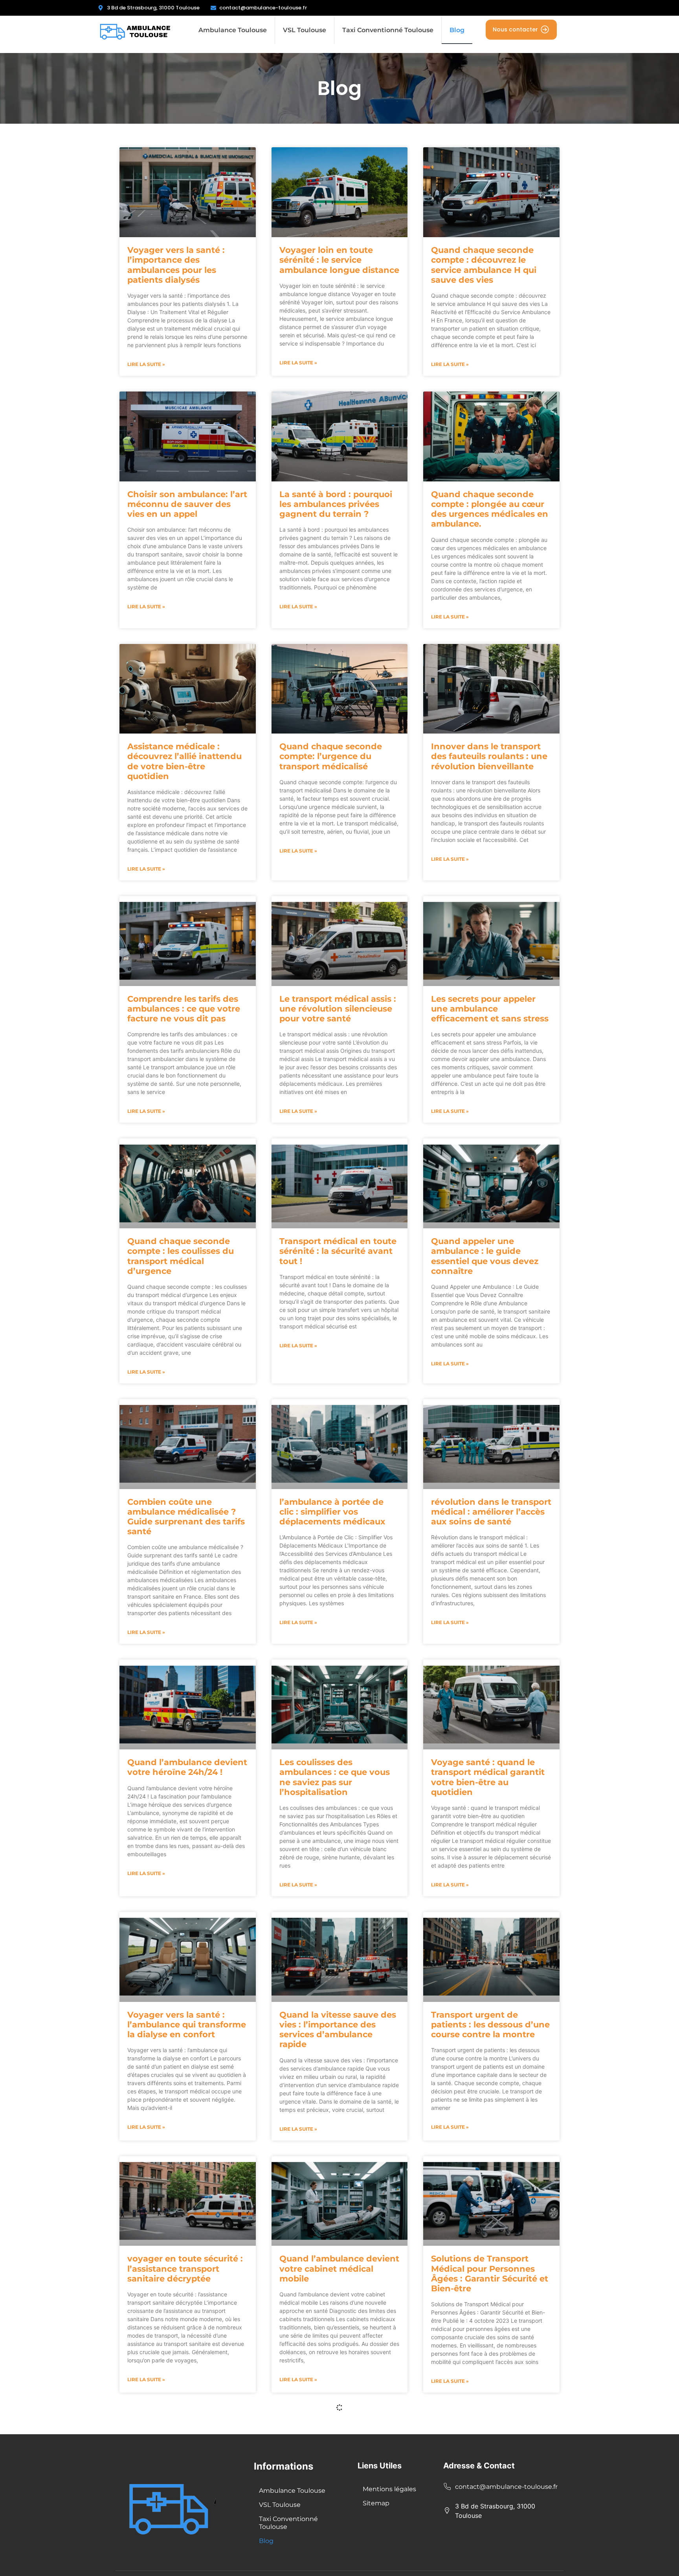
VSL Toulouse (305, 30)
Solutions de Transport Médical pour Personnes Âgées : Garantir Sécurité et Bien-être (490, 2273)
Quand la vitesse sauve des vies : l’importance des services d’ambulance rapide (338, 2030)
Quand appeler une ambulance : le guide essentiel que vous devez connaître (485, 1256)
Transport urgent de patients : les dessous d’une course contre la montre (490, 2024)
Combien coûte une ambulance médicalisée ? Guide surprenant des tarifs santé (186, 1517)
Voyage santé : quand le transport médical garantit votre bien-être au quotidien (488, 1777)
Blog (457, 30)
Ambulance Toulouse (233, 30)
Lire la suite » (146, 364)
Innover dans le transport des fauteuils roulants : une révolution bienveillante (489, 756)
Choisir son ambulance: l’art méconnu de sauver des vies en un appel (187, 504)
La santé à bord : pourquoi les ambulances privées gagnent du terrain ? (336, 504)
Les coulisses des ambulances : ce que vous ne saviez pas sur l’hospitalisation (335, 1777)
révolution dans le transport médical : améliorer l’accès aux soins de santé (491, 1512)
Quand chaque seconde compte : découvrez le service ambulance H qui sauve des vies (484, 265)
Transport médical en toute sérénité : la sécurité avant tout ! (338, 1251)
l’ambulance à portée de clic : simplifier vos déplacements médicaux (332, 1512)
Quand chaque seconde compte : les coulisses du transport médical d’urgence (181, 1256)
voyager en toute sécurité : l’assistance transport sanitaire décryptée (185, 2268)
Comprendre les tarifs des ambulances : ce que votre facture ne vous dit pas (184, 1009)
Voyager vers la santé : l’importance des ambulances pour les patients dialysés (176, 265)
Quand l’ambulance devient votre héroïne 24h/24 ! (187, 1767)
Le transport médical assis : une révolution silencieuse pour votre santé (338, 1009)
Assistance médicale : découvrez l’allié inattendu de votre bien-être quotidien (184, 761)
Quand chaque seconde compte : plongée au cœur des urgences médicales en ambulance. (490, 509)
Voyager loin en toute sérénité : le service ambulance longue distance (339, 260)
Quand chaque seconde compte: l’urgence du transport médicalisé (331, 756)
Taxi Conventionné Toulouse (388, 30)
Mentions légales (389, 2489)
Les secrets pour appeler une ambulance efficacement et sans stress (490, 1009)
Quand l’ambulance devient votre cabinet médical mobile (339, 2268)
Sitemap (376, 2503)
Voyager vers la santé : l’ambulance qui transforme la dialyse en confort (187, 2024)
